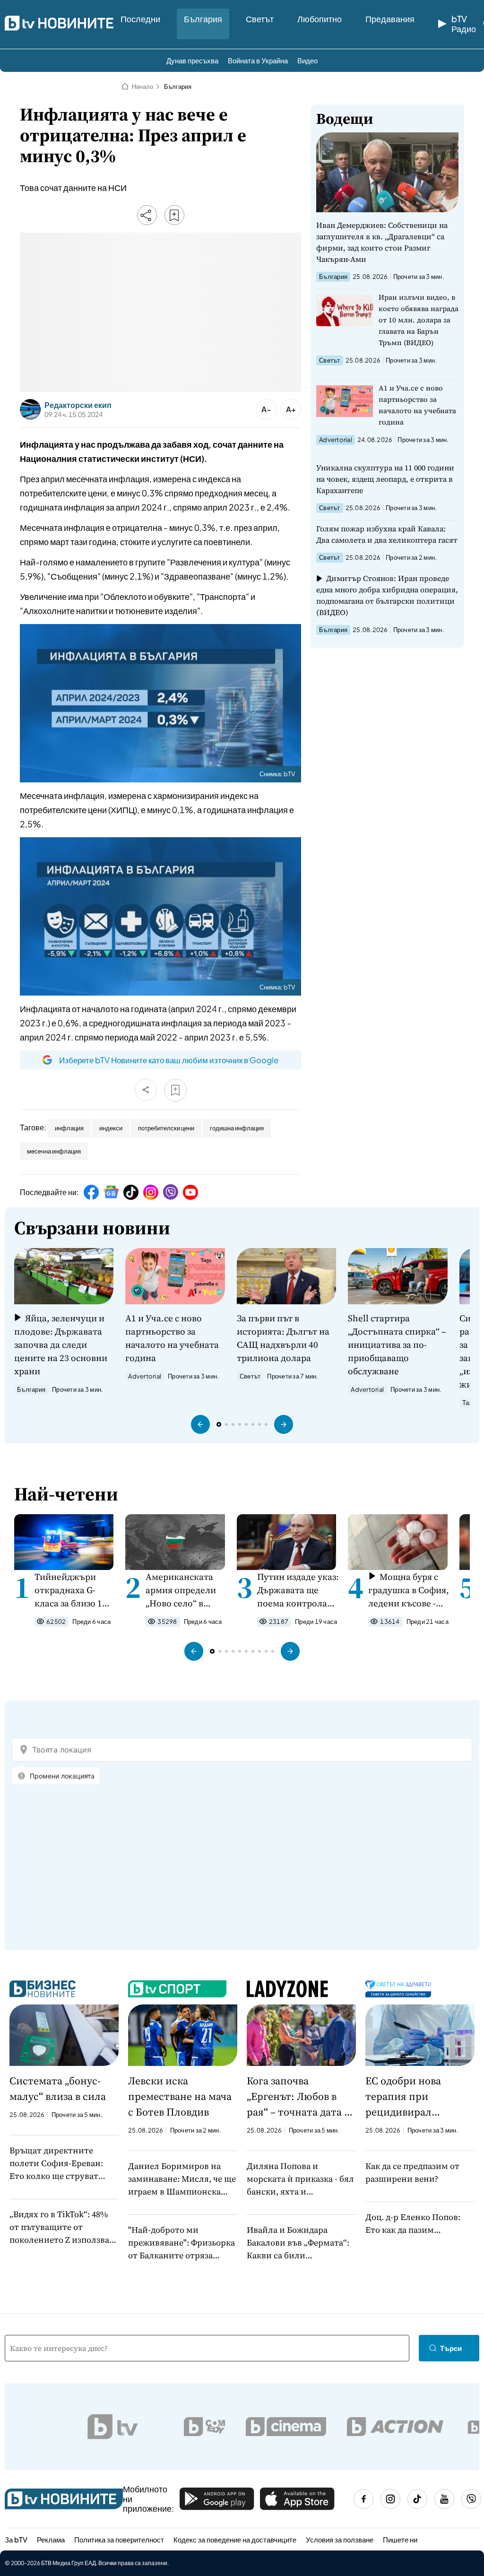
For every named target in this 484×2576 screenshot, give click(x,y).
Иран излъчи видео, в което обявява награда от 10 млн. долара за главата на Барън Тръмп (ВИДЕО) (419, 320)
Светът (260, 19)
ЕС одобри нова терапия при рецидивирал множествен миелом (416, 2097)
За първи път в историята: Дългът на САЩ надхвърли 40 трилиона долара (283, 1338)
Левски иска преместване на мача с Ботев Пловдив (180, 2096)
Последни (140, 19)
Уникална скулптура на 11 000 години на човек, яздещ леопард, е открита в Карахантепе (385, 479)
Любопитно (320, 19)
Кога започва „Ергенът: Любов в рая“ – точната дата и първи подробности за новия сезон (299, 2097)
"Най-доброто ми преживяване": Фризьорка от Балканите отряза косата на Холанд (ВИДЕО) (182, 2243)
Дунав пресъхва (192, 60)
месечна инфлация (54, 1151)
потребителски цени (166, 1128)
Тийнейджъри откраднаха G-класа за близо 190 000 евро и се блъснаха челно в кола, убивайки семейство (73, 1590)
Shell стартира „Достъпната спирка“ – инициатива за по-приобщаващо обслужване (397, 1344)
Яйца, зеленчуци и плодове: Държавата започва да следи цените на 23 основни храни (61, 1344)
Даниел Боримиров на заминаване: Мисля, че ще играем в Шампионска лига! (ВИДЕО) (182, 2179)
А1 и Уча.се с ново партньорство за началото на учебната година (417, 405)
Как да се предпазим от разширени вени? (412, 2172)
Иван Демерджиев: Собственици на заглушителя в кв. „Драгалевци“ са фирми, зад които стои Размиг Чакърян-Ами (382, 242)
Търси (451, 2348)
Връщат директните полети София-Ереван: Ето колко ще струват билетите (56, 2163)
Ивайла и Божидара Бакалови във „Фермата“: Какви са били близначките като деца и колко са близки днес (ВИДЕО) (298, 2243)
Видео (307, 60)
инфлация (69, 1128)
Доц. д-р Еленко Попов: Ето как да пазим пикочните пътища (413, 2224)
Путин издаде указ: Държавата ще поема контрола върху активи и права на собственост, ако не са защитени (298, 1590)
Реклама (51, 2539)
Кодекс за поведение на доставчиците (235, 2539)
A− (266, 409)
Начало (143, 87)
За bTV (16, 2539)
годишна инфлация (237, 1128)
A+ (291, 409)
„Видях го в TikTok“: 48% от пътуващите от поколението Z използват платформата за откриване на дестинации (63, 2227)
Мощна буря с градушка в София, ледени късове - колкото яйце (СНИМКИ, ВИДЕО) (409, 1590)
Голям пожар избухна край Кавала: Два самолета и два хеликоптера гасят (387, 534)
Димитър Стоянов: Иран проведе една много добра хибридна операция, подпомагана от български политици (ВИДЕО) (387, 595)
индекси (111, 1128)
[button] (200, 1424)
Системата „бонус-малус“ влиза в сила (58, 2088)
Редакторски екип (78, 405)
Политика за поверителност (119, 2539)
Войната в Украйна (258, 60)
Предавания (390, 19)
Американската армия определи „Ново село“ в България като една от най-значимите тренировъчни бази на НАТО (181, 1590)
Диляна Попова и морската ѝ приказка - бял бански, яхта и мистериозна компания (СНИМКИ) (300, 2179)
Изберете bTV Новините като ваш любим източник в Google (169, 1060)
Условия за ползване (340, 2539)
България (203, 19)
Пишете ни (400, 2539)
